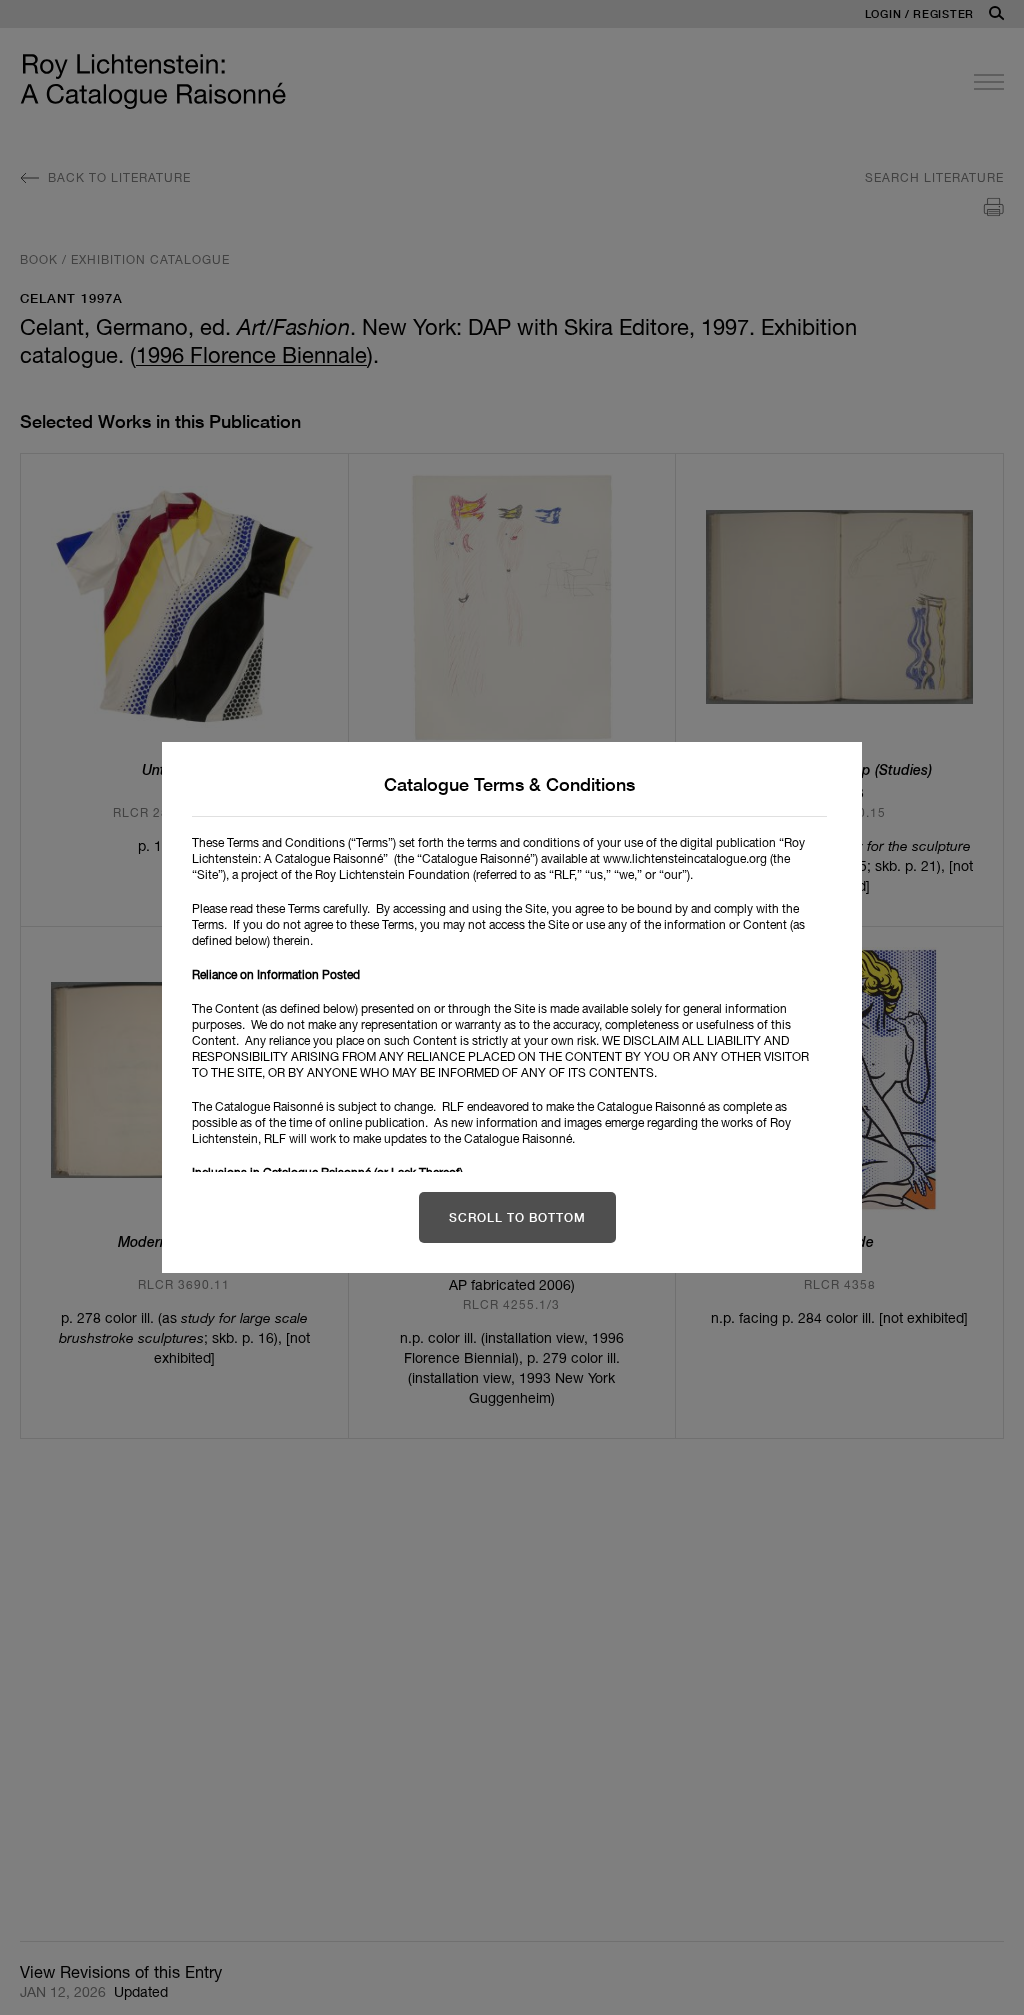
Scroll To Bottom (517, 1217)
